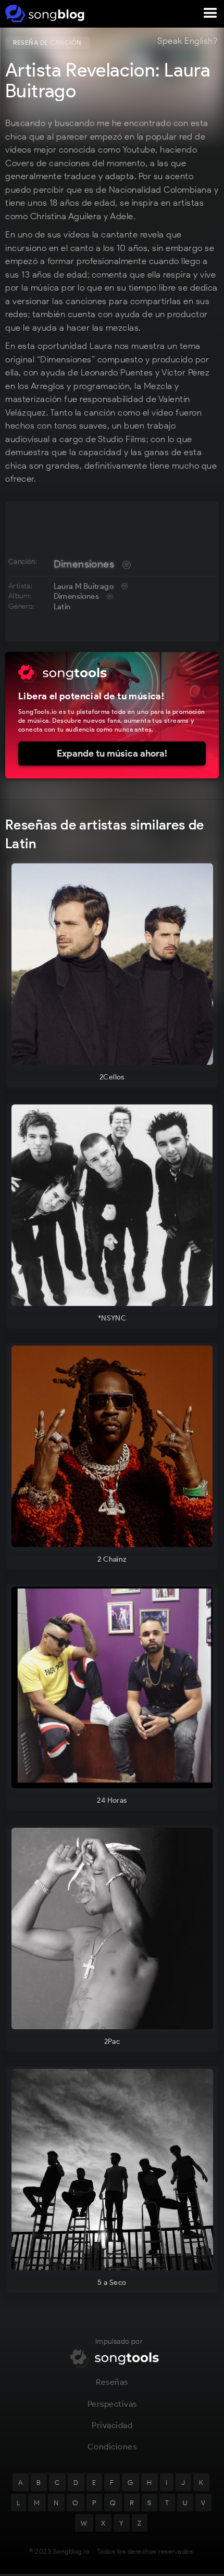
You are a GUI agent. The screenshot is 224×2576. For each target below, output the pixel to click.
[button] (210, 14)
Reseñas (112, 2382)
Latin (62, 607)
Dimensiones (84, 564)
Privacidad (112, 2425)
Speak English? (187, 41)
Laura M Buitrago (84, 586)
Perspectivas (112, 2404)
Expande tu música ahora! (112, 753)
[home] (43, 14)
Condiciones (112, 2447)
